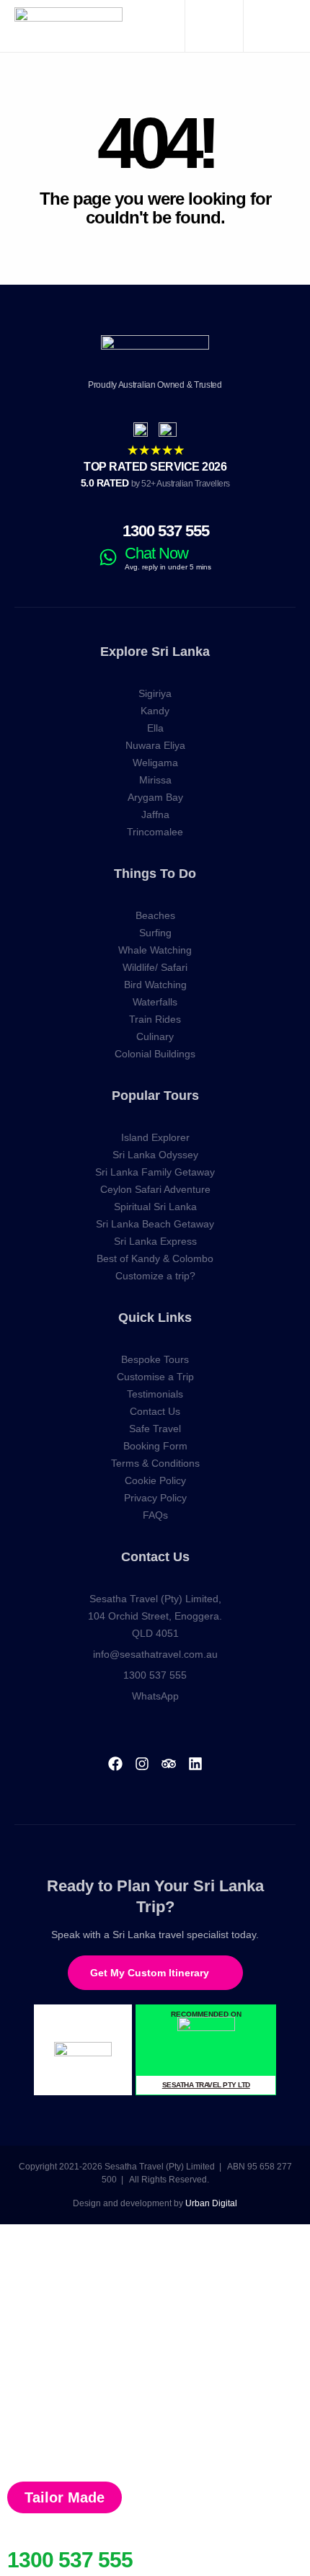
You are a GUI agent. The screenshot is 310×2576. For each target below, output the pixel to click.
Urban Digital (211, 2203)
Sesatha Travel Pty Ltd (206, 2085)
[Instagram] (142, 1764)
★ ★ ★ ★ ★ (155, 450)
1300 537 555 (166, 531)
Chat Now (156, 553)
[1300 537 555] (108, 531)
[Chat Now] (108, 557)
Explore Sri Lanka (155, 652)
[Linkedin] (195, 1764)
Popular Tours (155, 1096)
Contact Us (155, 1557)
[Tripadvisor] (169, 1764)
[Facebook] (115, 1764)
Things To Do (155, 874)
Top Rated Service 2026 (155, 467)
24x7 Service (38, 2543)
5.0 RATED (155, 483)
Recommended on (206, 2014)
